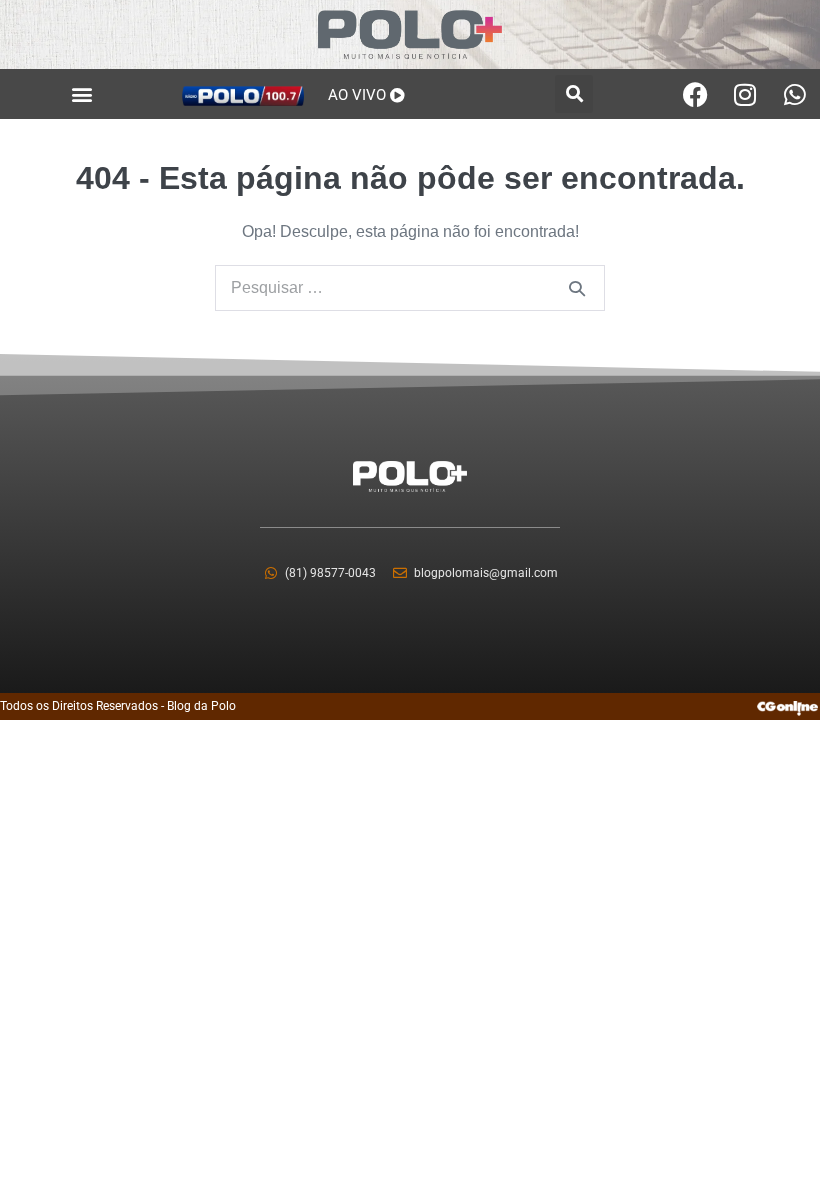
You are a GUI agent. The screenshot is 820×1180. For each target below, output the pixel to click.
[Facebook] (695, 94)
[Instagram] (745, 94)
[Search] (577, 288)
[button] (82, 94)
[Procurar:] (410, 287)
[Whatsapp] (795, 94)
